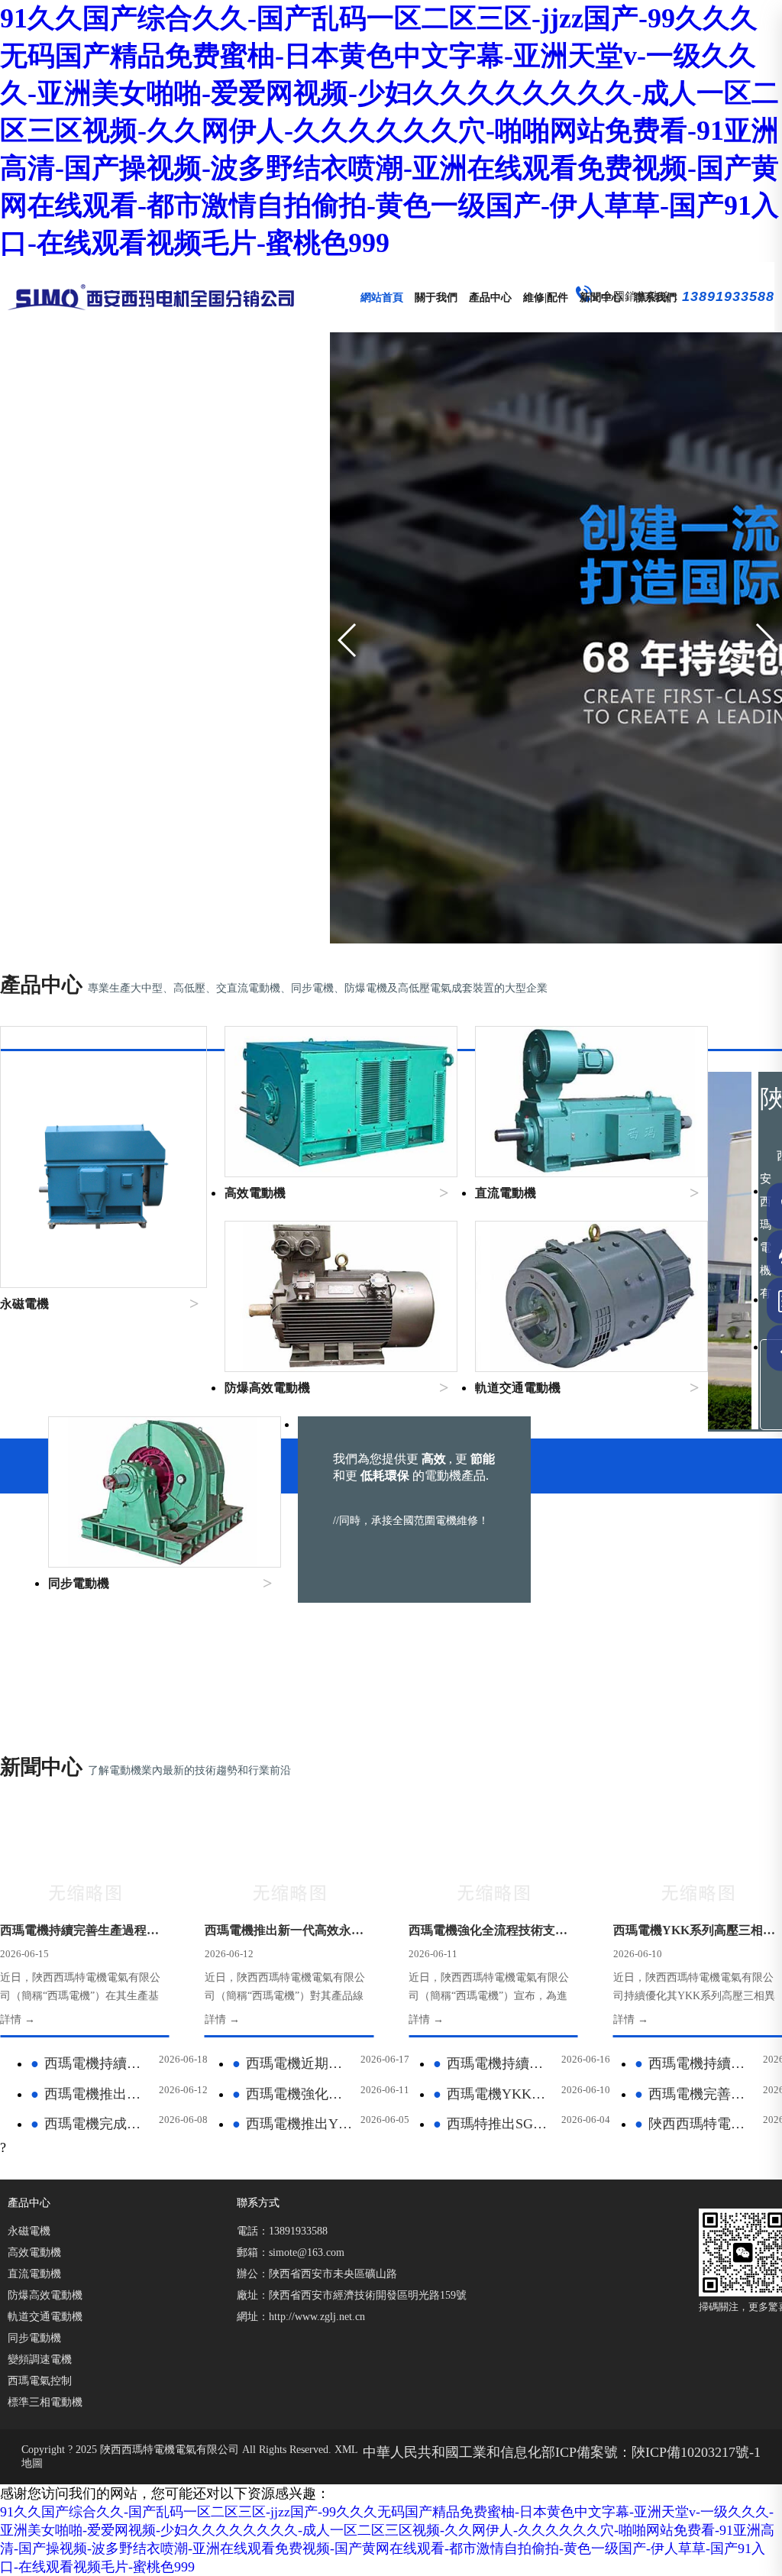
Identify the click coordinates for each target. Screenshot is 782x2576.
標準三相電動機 (45, 2402)
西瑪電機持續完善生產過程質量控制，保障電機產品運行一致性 (696, 2063)
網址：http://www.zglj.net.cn (301, 2317)
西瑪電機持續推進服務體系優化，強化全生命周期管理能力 (92, 2063)
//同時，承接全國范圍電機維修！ (411, 1521)
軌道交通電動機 (45, 2317)
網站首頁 (382, 297)
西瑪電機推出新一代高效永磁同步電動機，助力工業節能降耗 (92, 2094)
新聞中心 (601, 297)
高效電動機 (34, 2252)
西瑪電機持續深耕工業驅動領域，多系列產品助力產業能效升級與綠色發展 (494, 2063)
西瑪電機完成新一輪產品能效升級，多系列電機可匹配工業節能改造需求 (92, 2124)
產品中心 (490, 297)
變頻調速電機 (40, 2359)
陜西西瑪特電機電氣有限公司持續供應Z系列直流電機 (696, 2124)
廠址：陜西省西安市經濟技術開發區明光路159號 (352, 2295)
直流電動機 (34, 2274)
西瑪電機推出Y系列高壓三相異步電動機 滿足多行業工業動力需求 (293, 2124)
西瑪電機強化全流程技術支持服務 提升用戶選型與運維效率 (293, 2094)
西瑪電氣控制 (40, 2381)
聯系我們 (655, 297)
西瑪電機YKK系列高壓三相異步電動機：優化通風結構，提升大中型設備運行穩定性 (494, 2094)
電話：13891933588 (282, 2231)
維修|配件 (546, 297)
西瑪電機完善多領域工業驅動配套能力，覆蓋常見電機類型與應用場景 (696, 2094)
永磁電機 (29, 2231)
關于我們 (436, 297)
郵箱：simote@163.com (291, 2252)
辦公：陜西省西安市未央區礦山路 (317, 2274)
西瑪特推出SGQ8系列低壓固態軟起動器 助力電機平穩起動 (494, 2124)
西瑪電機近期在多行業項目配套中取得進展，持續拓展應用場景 (293, 2063)
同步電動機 (34, 2338)
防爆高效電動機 (45, 2295)
